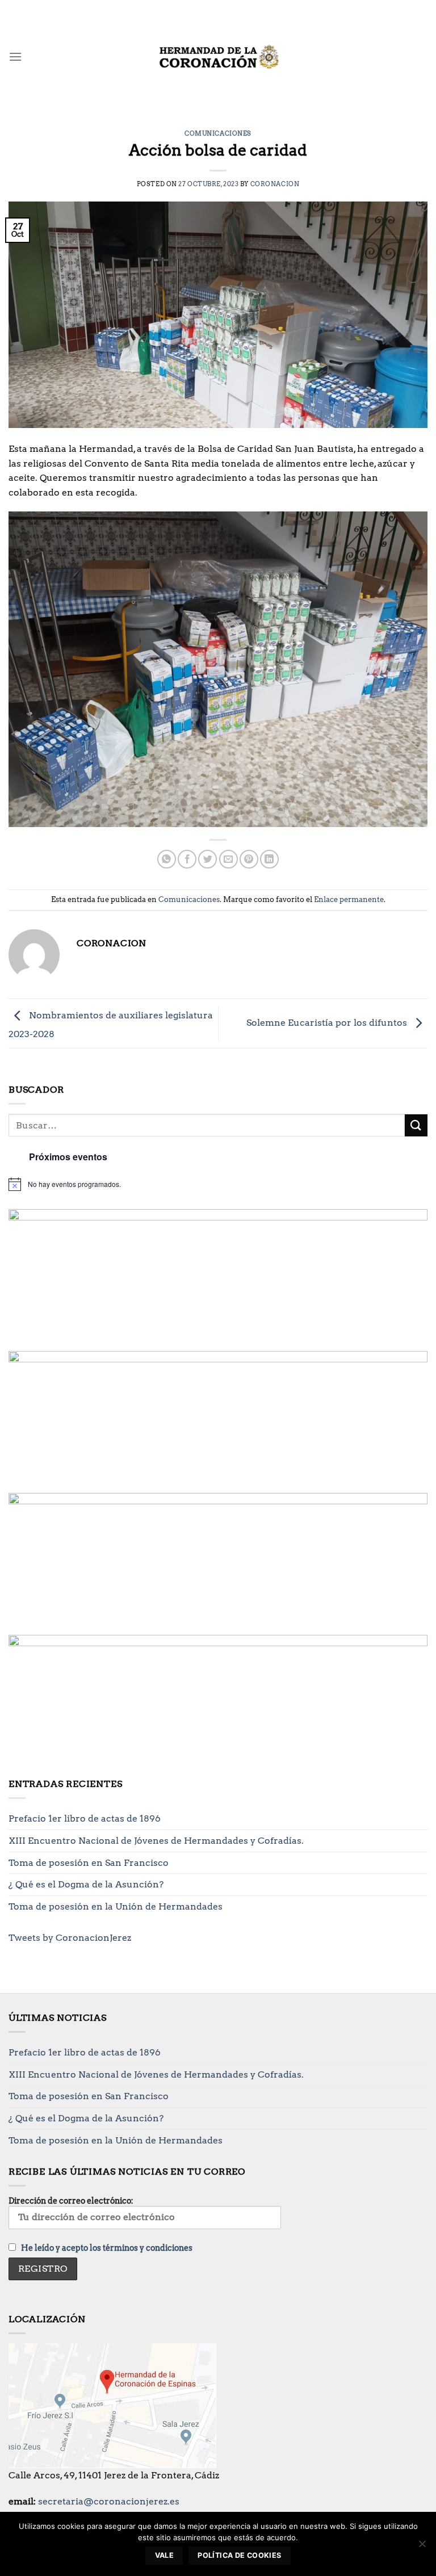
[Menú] (15, 56)
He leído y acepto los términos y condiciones (107, 2248)
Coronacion (275, 184)
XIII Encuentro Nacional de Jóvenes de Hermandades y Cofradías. (156, 1841)
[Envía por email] (229, 859)
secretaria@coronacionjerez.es (109, 2501)
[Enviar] (416, 1125)
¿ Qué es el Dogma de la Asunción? (86, 1884)
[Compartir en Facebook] (187, 859)
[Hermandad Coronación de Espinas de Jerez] (218, 57)
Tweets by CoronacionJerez (70, 1938)
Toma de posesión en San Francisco (89, 1863)
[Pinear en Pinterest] (249, 859)
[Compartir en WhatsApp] (167, 859)
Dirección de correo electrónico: (71, 2201)
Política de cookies (239, 2555)
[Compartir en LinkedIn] (269, 859)
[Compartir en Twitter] (207, 859)
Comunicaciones (218, 133)
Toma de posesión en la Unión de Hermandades (116, 1906)
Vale (165, 2555)
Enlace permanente (349, 899)
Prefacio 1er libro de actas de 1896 (85, 1818)
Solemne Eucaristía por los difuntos (328, 1023)
